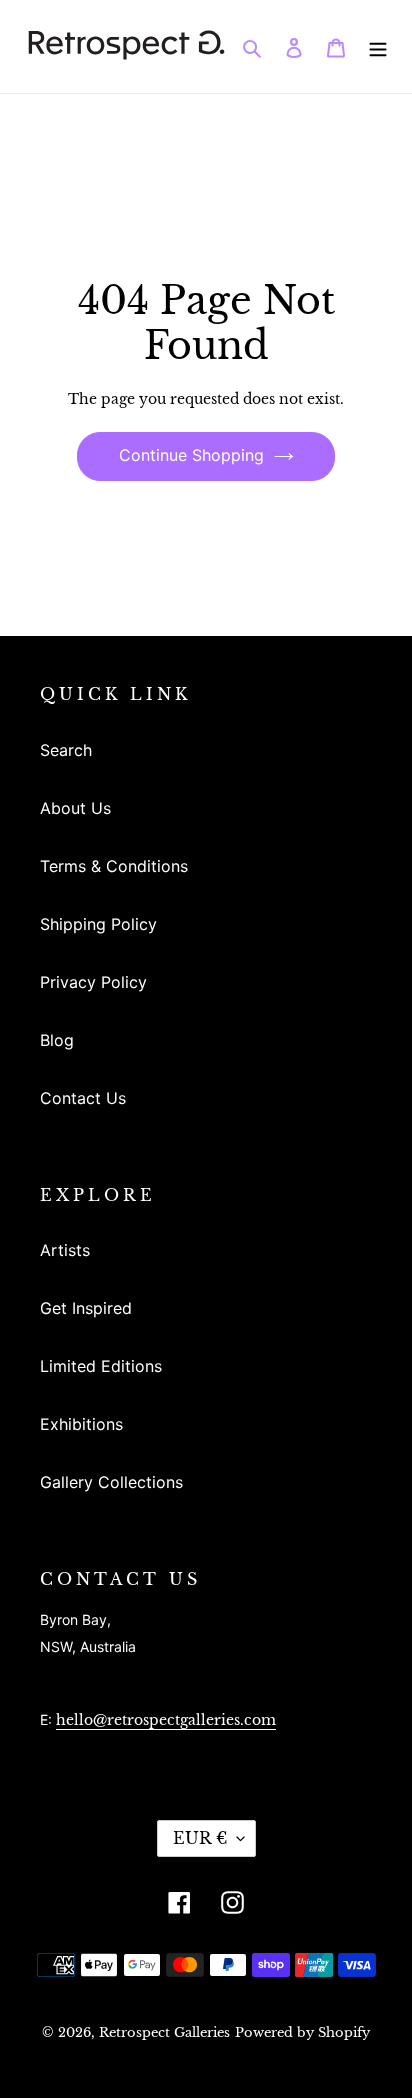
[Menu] (378, 46)
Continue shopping (191, 455)
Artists (65, 1250)
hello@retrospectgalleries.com (166, 1720)
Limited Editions (101, 1366)
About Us (75, 808)
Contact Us (83, 1098)
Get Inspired (86, 1308)
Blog (57, 1040)
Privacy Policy (93, 982)
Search (66, 750)
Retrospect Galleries (164, 2032)
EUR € (200, 1838)
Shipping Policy (98, 924)
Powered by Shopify (302, 2032)
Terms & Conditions (114, 866)
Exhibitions (81, 1424)
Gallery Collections (111, 1482)
